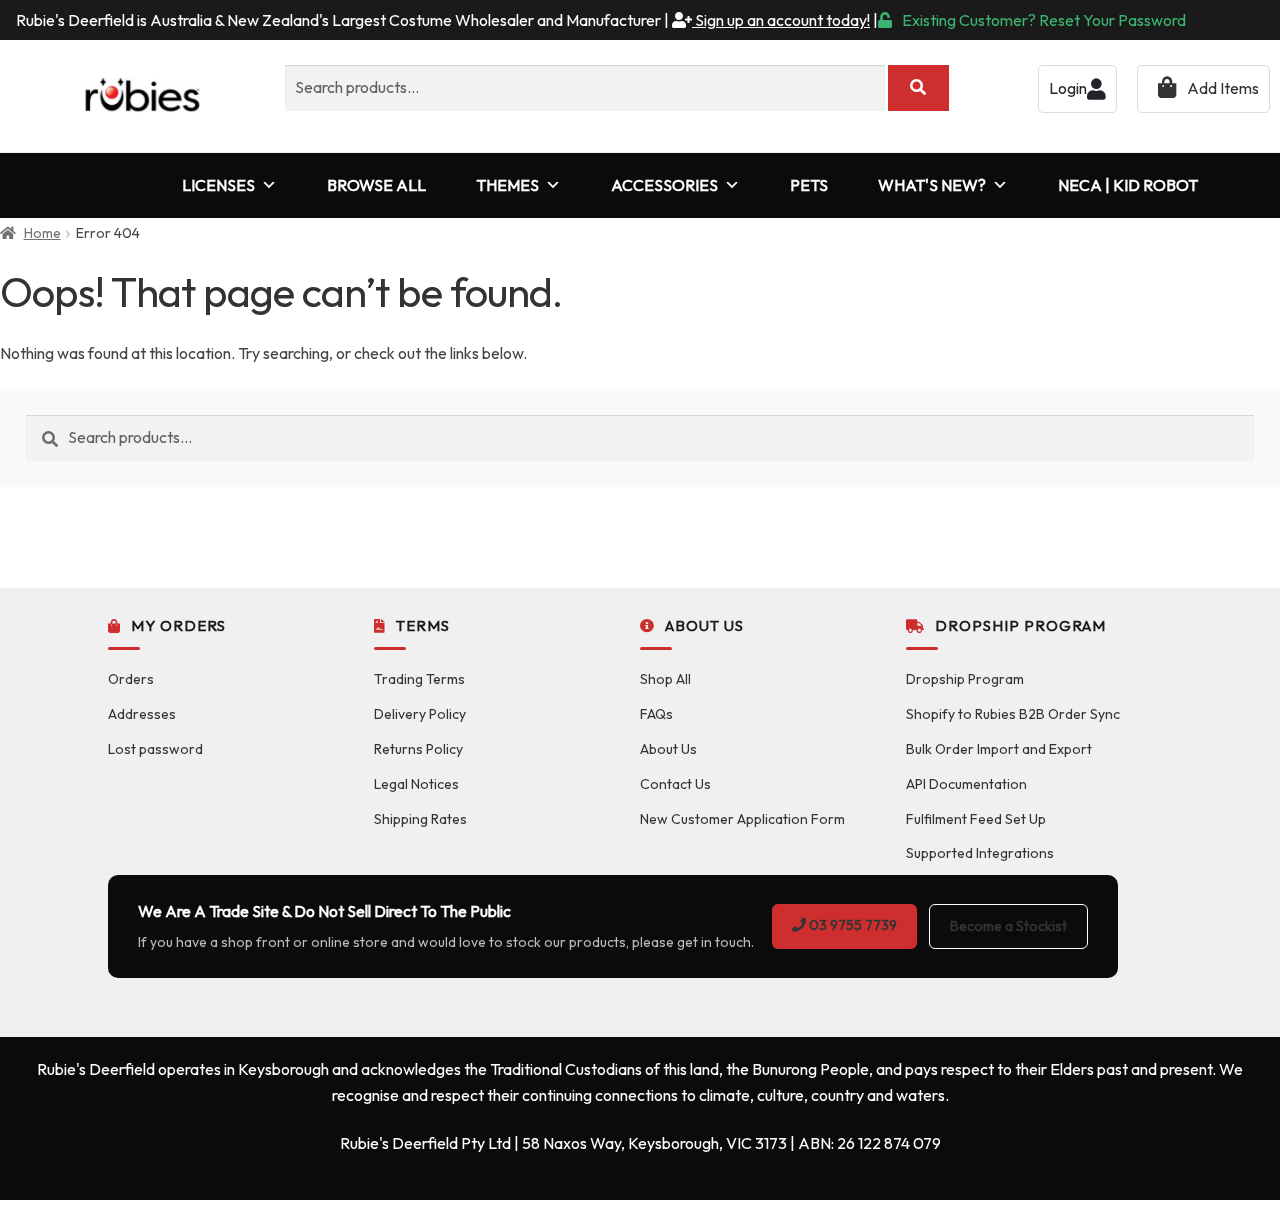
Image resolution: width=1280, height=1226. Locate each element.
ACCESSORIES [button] (664, 185)
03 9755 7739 (851, 925)
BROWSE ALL (376, 185)
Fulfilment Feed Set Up (976, 819)
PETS (809, 185)
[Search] (918, 88)
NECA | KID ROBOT (1128, 185)
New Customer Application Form (742, 819)
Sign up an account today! (781, 20)
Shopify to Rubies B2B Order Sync (1013, 714)
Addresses (142, 714)
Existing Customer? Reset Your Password (1044, 20)
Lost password (155, 749)
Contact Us (675, 784)
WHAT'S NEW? (932, 185)
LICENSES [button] (218, 185)
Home (42, 233)
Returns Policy (418, 749)
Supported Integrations (980, 853)
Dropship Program (965, 679)
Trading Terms (419, 679)
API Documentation (966, 784)
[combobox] (585, 88)
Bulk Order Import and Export (999, 749)
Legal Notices (416, 784)
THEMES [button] (507, 185)
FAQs (656, 714)
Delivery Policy (420, 714)
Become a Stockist (1008, 926)
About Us (668, 749)
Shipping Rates (420, 819)
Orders (131, 679)
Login (1068, 88)
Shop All (665, 679)
